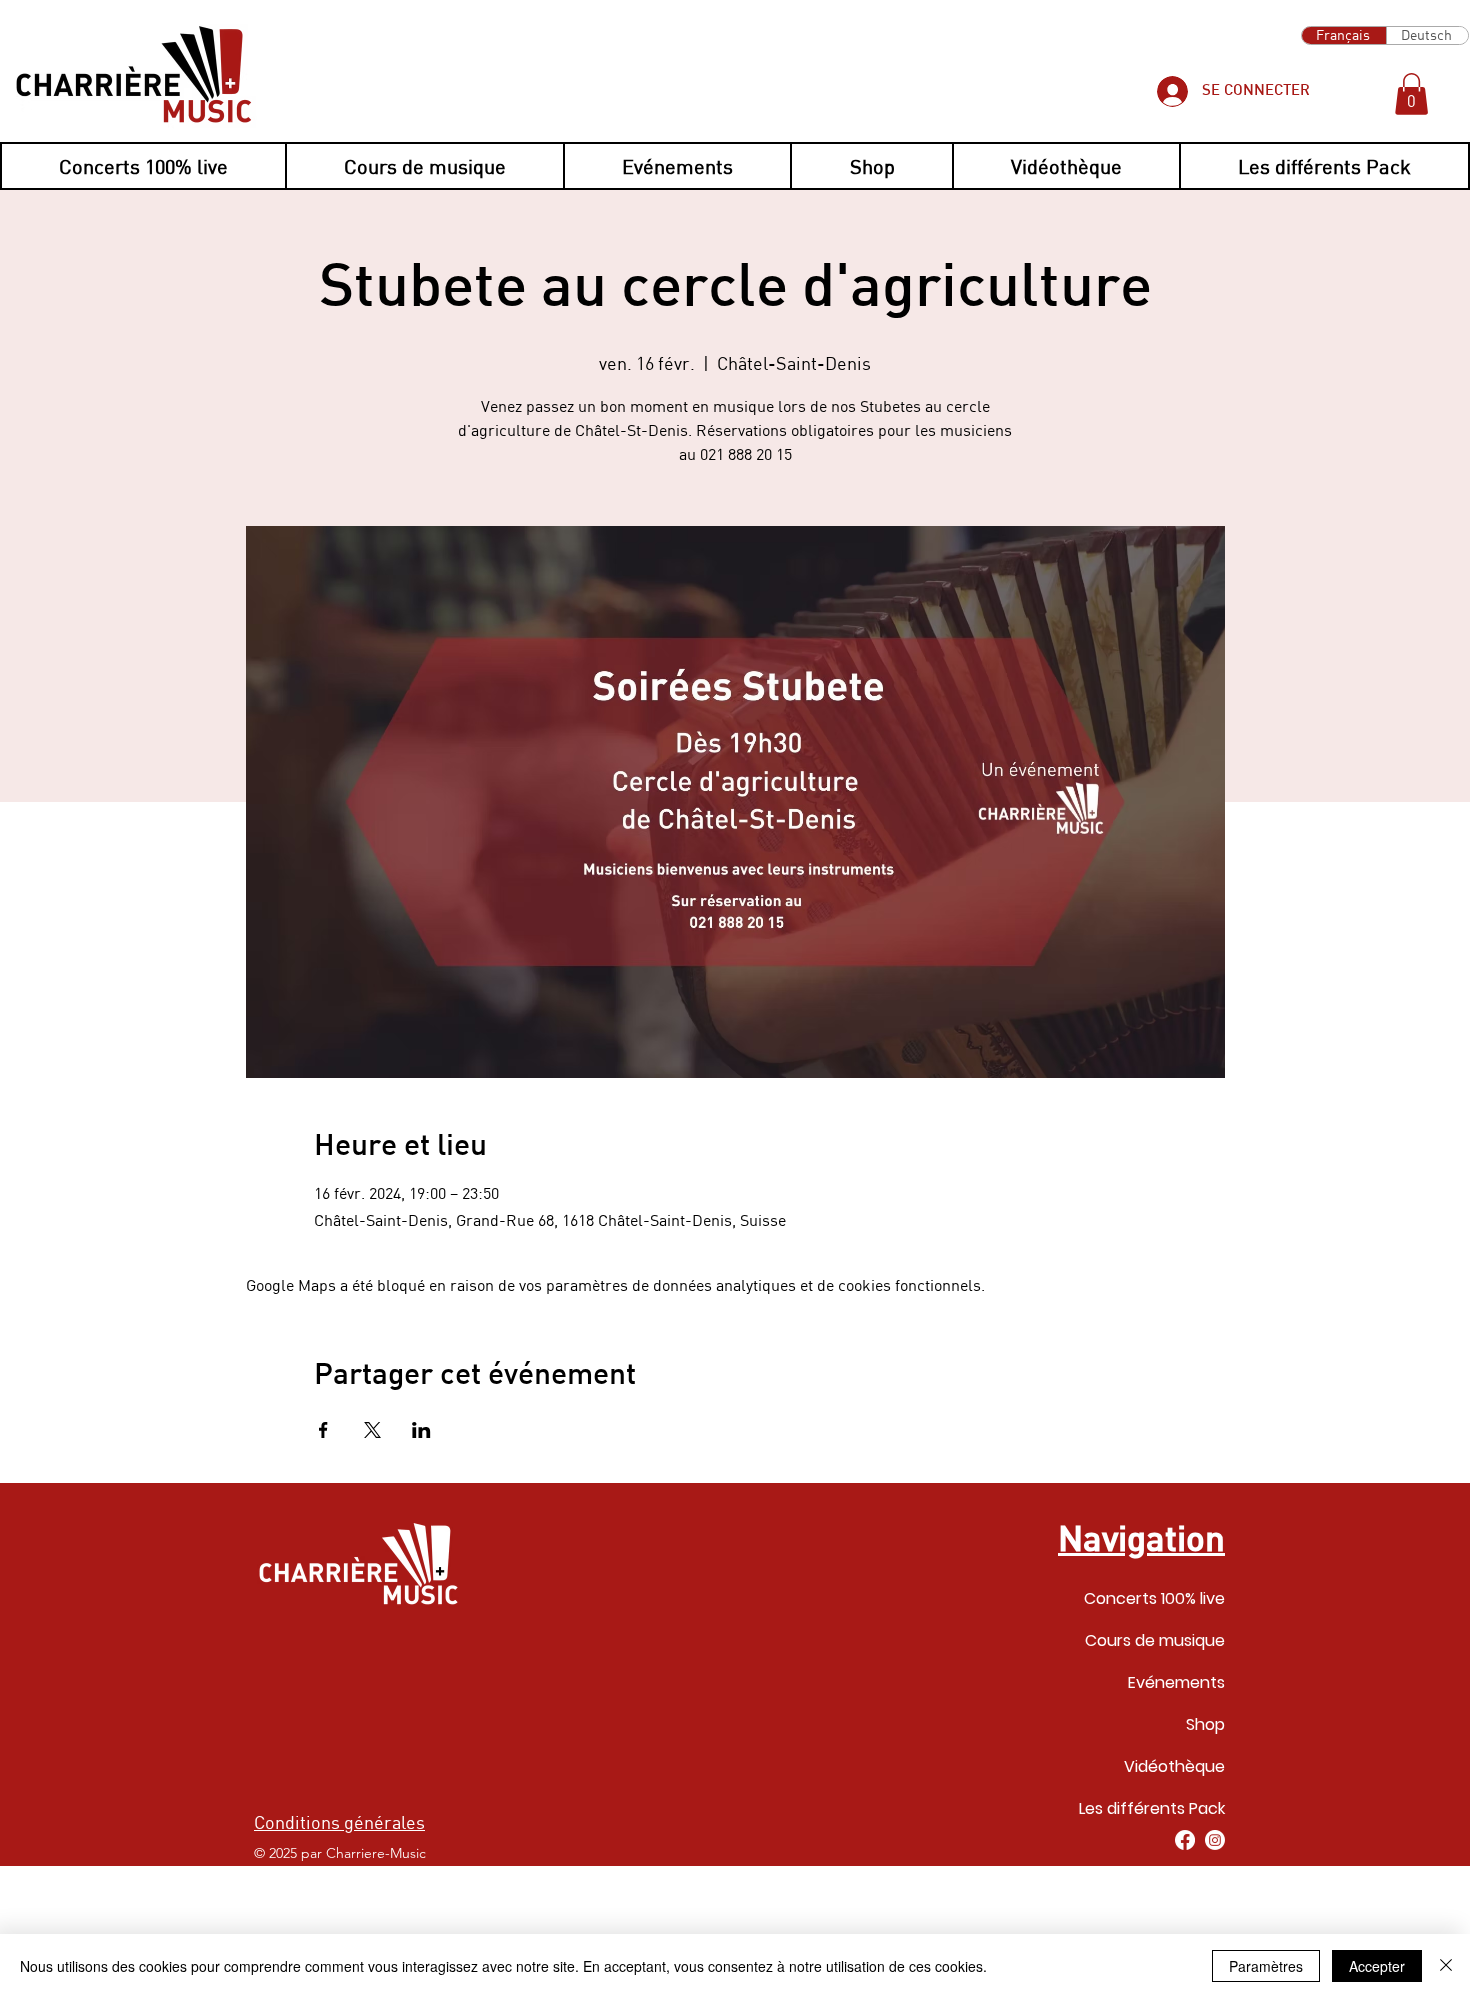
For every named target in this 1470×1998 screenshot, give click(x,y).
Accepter (1377, 1966)
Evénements (1176, 1682)
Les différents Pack (1152, 1808)
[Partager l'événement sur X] (372, 1430)
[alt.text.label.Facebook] (1185, 1840)
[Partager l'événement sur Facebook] (323, 1430)
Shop (1205, 1724)
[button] (1411, 94)
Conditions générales (339, 1822)
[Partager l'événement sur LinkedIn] (421, 1430)
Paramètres (1266, 1966)
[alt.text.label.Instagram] (1215, 1840)
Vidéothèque (1174, 1766)
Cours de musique (1155, 1640)
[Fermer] (1446, 1966)
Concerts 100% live (1154, 1598)
